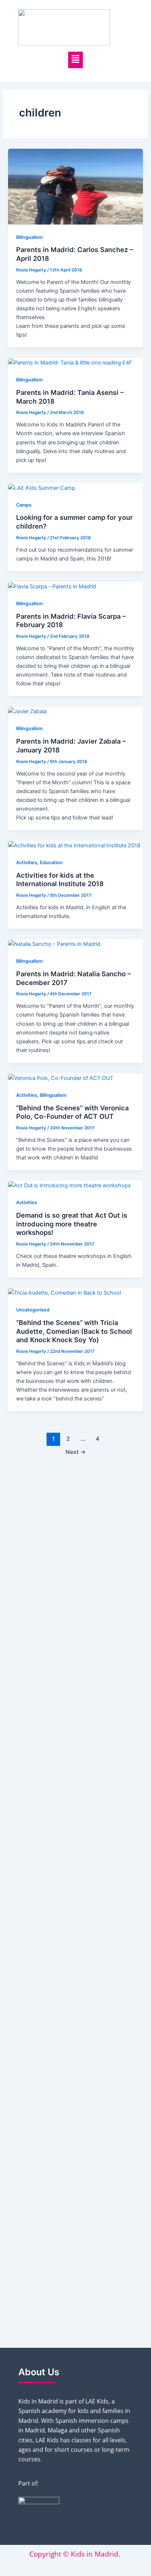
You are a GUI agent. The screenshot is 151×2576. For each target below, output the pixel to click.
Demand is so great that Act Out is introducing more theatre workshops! (72, 1224)
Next (76, 1452)
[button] (76, 60)
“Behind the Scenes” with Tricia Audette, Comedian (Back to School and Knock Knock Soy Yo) (74, 1331)
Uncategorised (33, 1310)
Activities (27, 863)
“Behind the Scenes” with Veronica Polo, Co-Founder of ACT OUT (72, 1112)
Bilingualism (29, 237)
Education (51, 863)
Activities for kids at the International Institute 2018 (60, 880)
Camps (24, 505)
